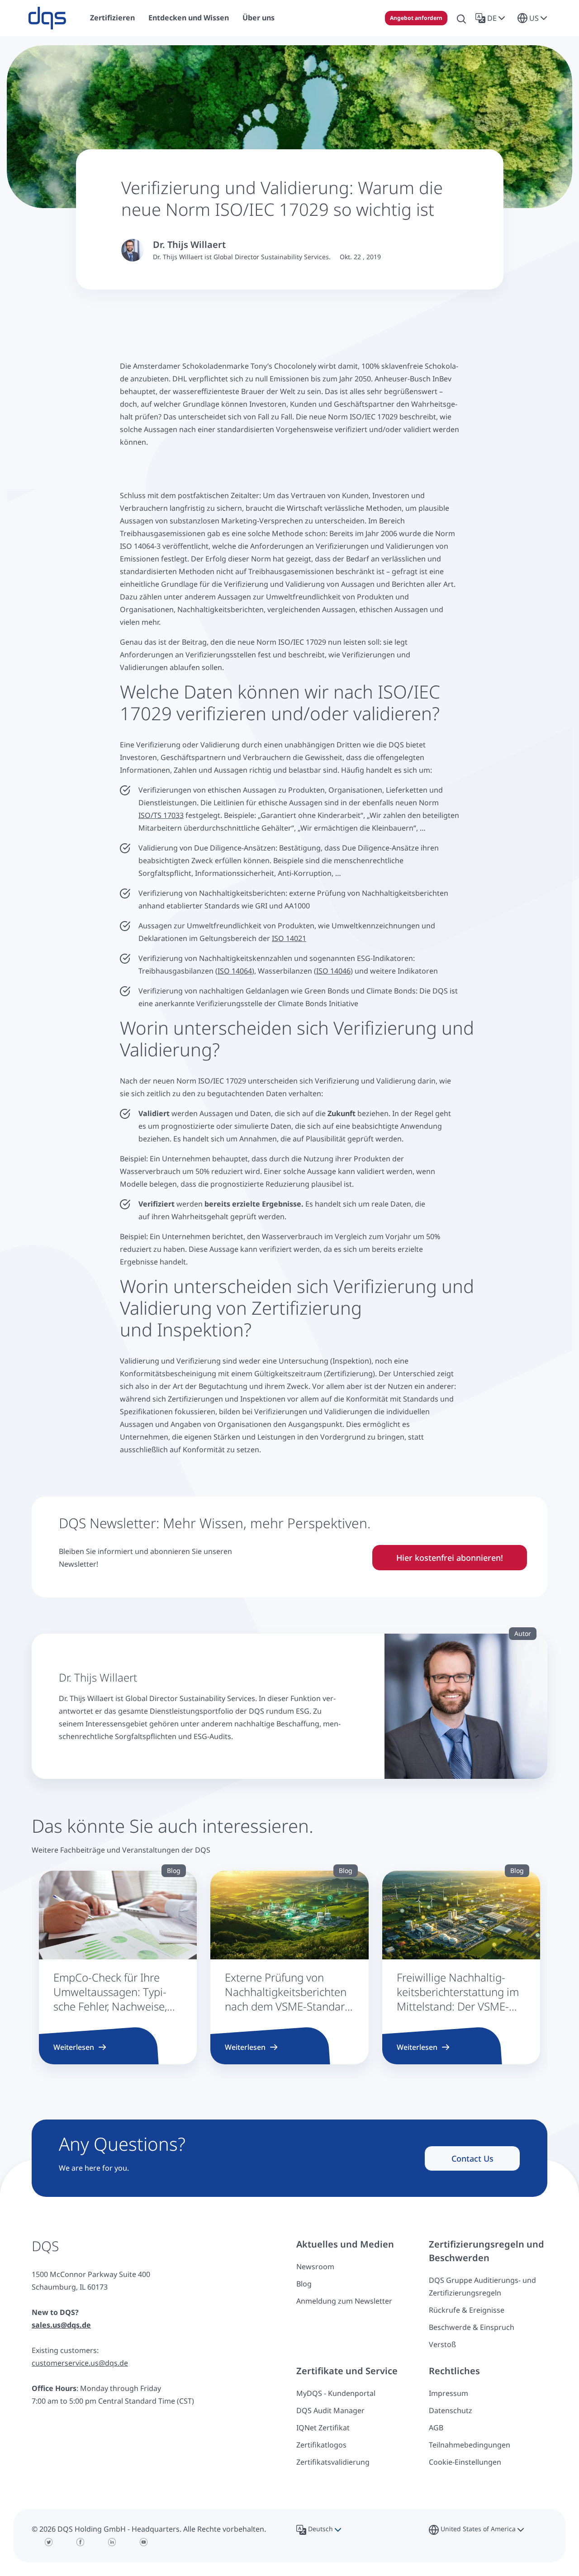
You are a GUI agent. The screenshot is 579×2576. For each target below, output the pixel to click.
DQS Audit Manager (330, 2410)
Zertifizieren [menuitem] (112, 18)
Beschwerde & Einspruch (472, 2327)
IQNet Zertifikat (323, 2428)
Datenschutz (451, 2410)
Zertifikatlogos (321, 2445)
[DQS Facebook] (81, 2542)
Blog (304, 2284)
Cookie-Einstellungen (465, 2462)
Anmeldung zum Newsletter (344, 2301)
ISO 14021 (289, 938)
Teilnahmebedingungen (470, 2445)
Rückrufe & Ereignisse (467, 2310)
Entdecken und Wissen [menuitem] (189, 18)
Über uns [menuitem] (259, 18)
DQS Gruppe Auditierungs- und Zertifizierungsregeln (482, 2286)
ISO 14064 (235, 971)
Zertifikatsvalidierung (333, 2462)
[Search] (461, 18)
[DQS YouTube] (144, 2542)
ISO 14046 (333, 971)
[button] (492, 18)
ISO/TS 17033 (161, 815)
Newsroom (315, 2267)
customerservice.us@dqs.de (80, 2363)
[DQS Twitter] (49, 2542)
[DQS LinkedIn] (112, 2542)
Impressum (448, 2393)
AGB (436, 2428)
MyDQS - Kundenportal (336, 2393)
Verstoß (442, 2344)
